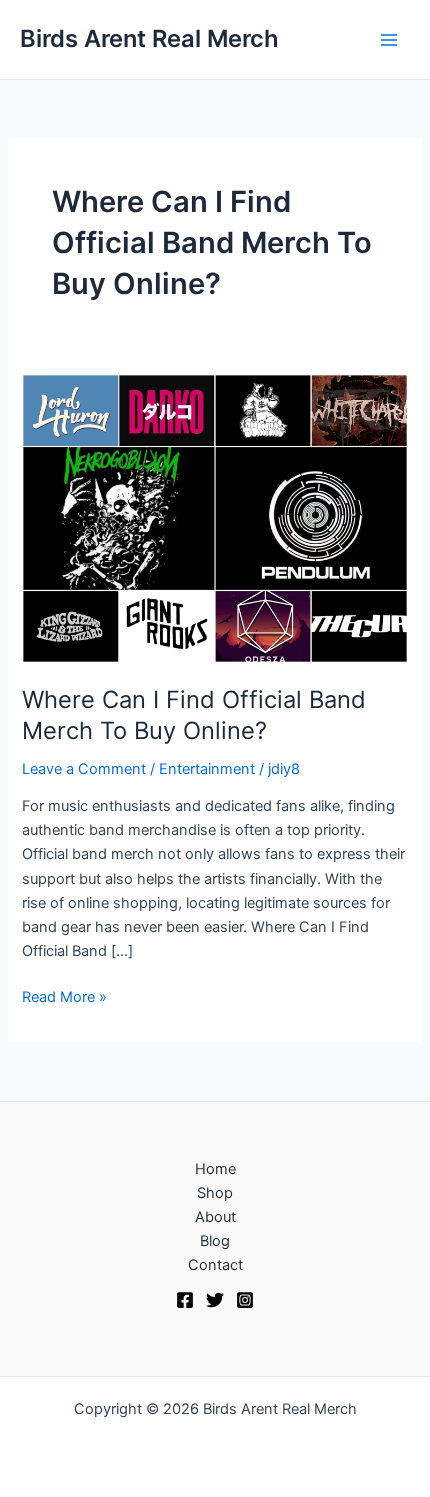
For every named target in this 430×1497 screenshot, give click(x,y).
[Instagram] (245, 1300)
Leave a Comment (84, 769)
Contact (215, 1265)
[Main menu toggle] (389, 40)
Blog (215, 1241)
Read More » (64, 995)
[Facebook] (185, 1300)
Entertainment (207, 769)
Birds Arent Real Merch (149, 38)
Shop (215, 1193)
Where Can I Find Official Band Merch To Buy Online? (194, 715)
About (215, 1217)
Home (215, 1169)
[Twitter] (215, 1300)
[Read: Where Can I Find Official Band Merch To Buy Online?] (214, 518)
